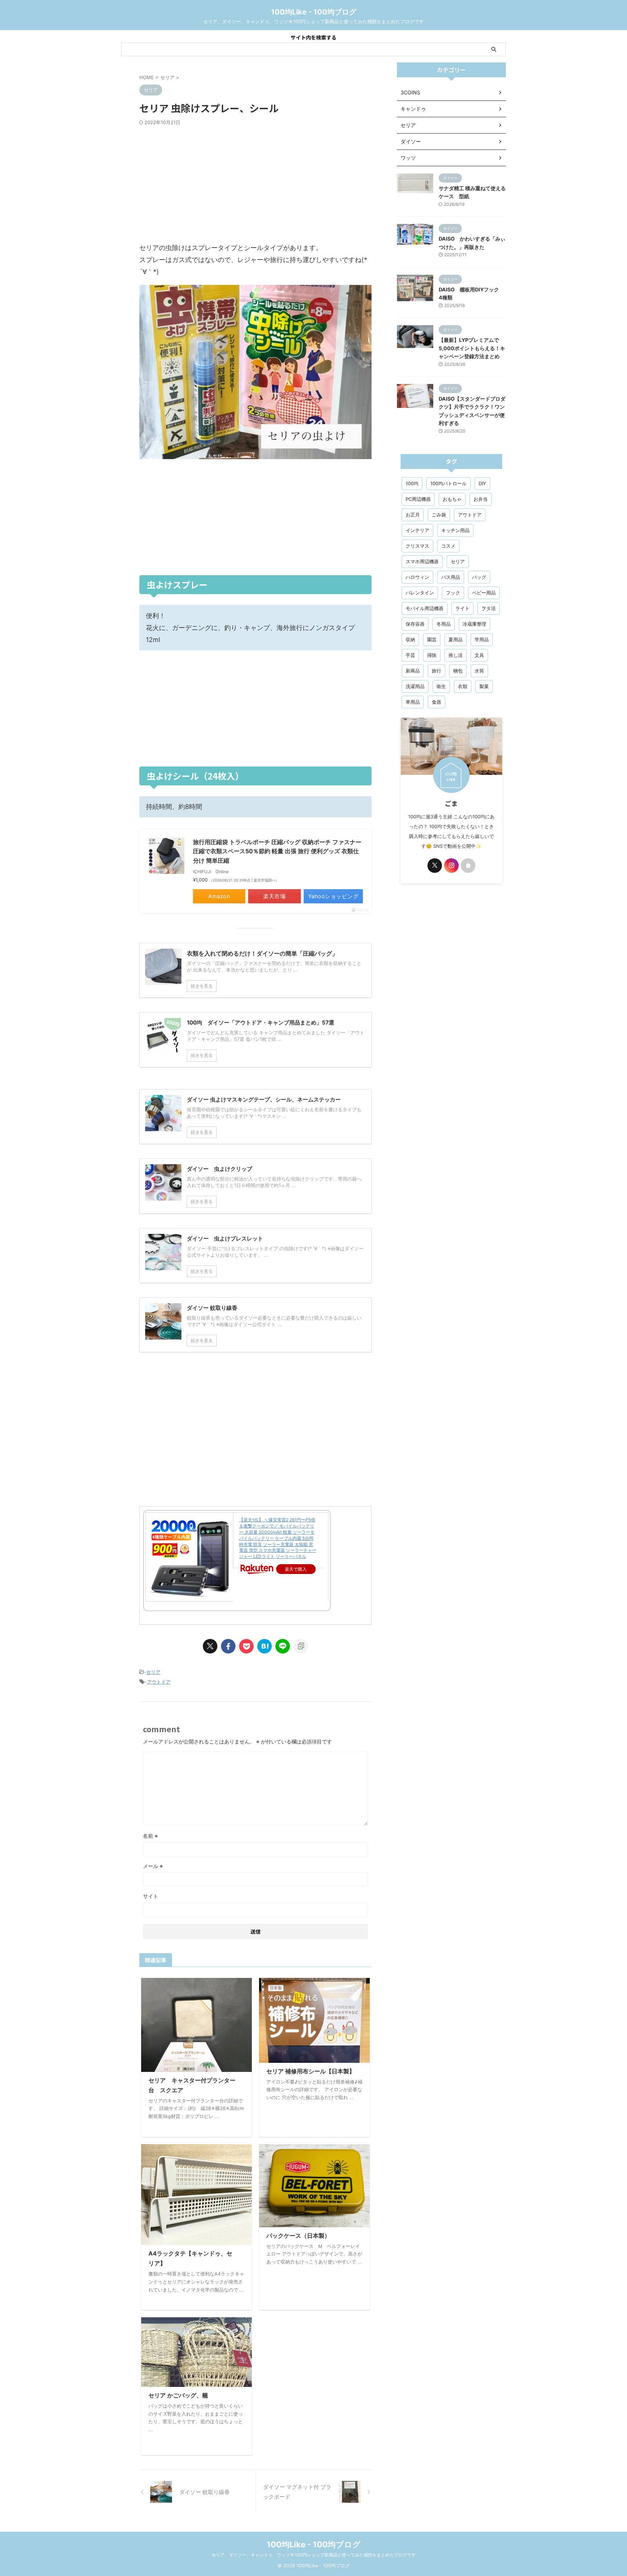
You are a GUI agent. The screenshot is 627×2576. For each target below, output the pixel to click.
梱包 (458, 671)
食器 (437, 702)
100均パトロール (448, 483)
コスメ (448, 546)
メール (153, 1866)
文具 (479, 655)
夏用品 (456, 639)
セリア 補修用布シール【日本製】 (311, 2071)
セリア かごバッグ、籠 (178, 2395)
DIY (482, 483)
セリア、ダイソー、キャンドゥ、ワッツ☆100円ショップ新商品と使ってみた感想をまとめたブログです (314, 2555)
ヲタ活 (489, 608)
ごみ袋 (439, 515)
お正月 (413, 515)
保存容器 (415, 624)
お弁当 (481, 499)
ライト (462, 608)
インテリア (417, 530)
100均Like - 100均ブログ (314, 12)
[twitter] (210, 1646)
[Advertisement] (255, 184)
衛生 (441, 686)
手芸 (410, 655)
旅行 (437, 671)
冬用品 (444, 624)
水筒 (479, 671)
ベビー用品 (484, 593)
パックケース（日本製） (298, 2236)
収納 (410, 639)
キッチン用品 (455, 530)
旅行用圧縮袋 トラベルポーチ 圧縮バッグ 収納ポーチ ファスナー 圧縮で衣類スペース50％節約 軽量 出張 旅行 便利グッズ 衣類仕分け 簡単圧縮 (277, 851)
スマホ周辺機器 (422, 561)
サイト (151, 1896)
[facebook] (228, 1646)
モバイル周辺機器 (425, 608)
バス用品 (451, 577)
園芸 (432, 639)
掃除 (432, 655)
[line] (283, 1646)
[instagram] (451, 866)
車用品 (413, 702)
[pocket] (246, 1646)
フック (453, 593)
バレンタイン (420, 593)
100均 (412, 483)
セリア (153, 1672)
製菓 (484, 686)
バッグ (479, 577)
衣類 (463, 686)
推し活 (456, 655)
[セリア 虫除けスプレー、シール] (265, 1646)
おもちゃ (452, 499)
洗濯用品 (415, 686)
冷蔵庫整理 (474, 624)
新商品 (413, 671)
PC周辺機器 (418, 499)
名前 (150, 1836)
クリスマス (417, 546)
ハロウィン (417, 577)
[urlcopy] (301, 1646)
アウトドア (159, 1682)
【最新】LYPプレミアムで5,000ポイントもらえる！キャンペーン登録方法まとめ (472, 348)
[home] (468, 866)
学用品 (482, 639)
